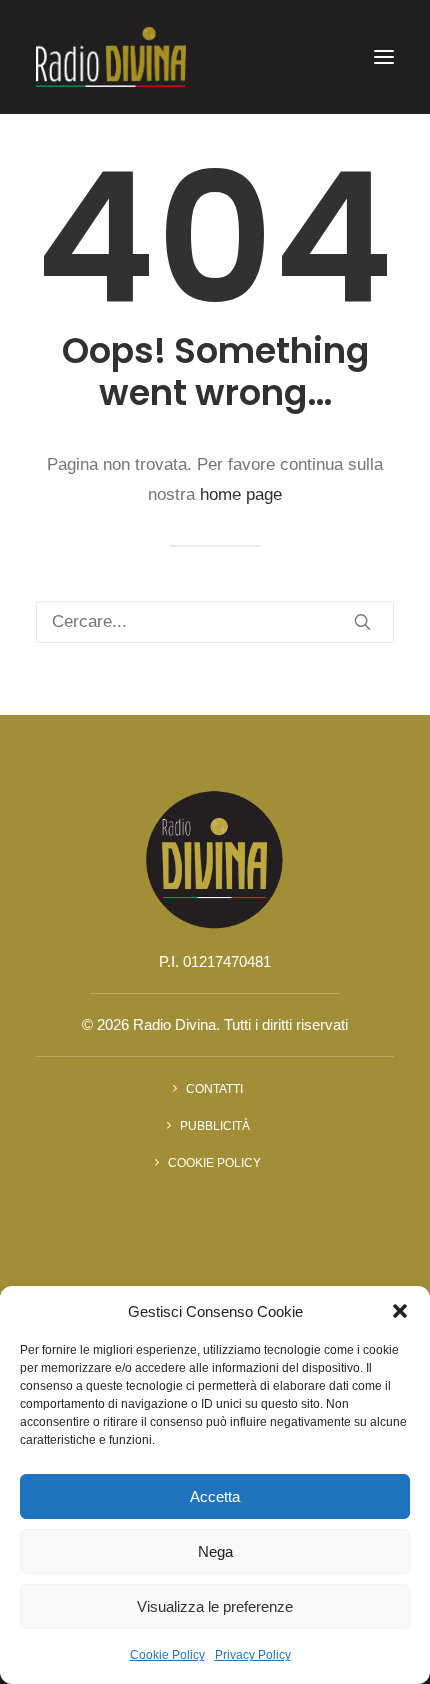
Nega (215, 1551)
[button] (400, 1311)
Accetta (215, 1496)
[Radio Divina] (111, 57)
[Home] (215, 858)
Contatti (214, 1089)
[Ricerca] (215, 622)
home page (241, 494)
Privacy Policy (253, 1655)
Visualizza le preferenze (215, 1606)
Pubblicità (215, 1126)
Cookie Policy (167, 1655)
